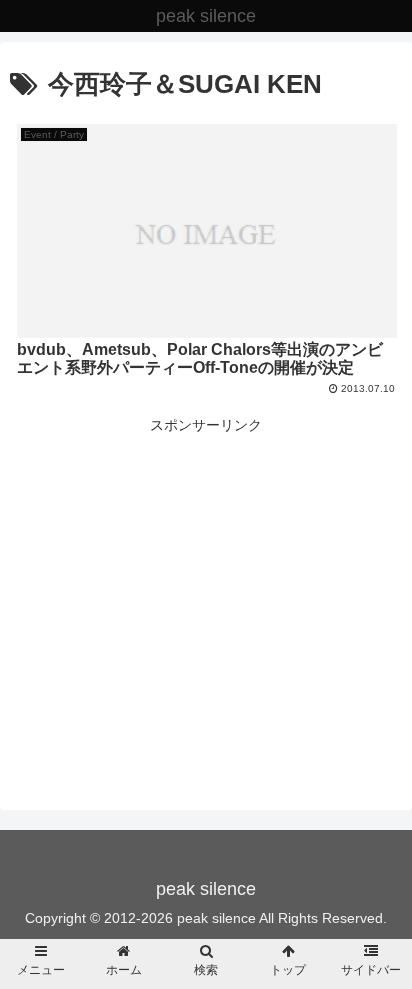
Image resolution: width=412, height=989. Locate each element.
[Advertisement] (206, 578)
